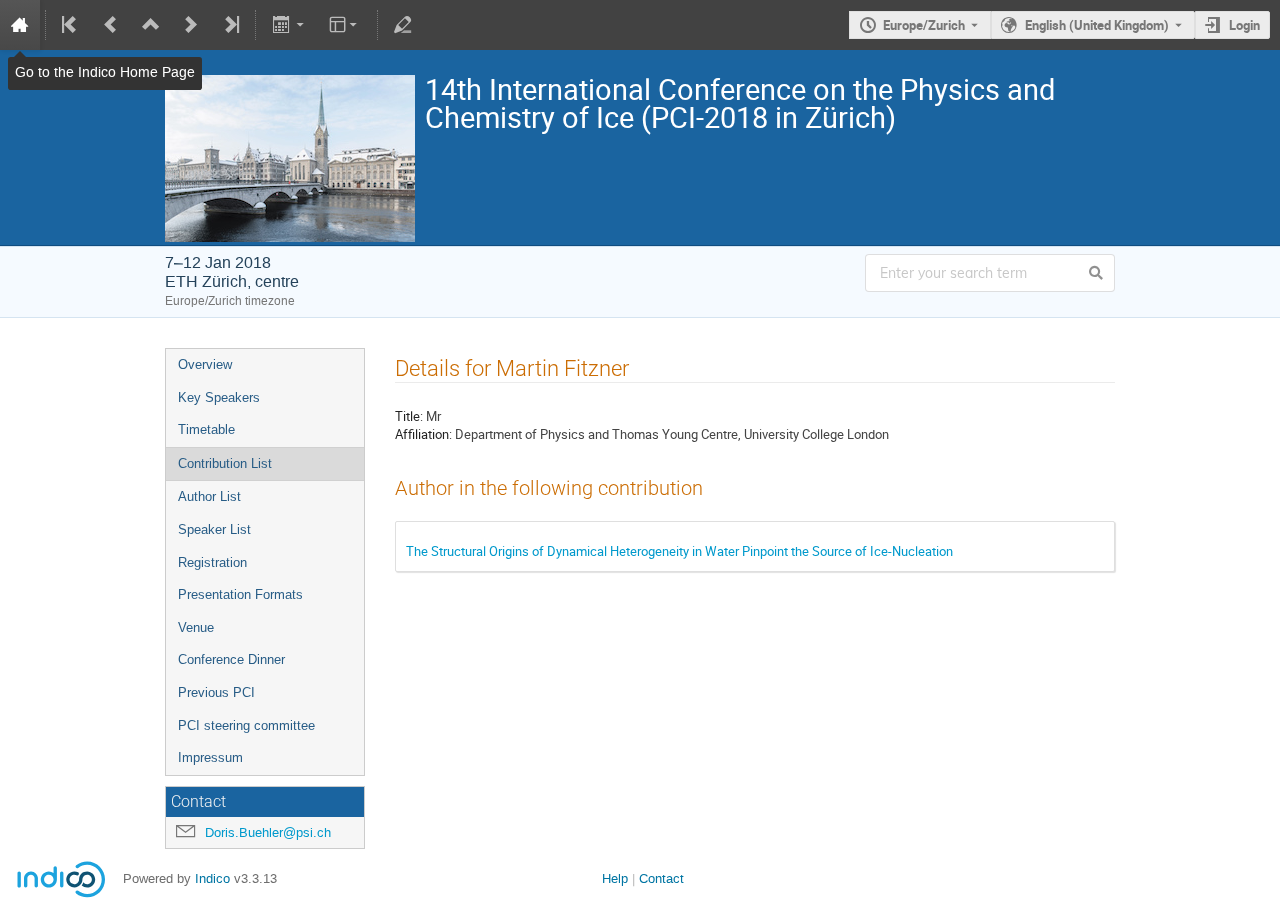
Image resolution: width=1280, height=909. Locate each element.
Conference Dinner (231, 659)
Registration (212, 562)
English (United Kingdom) (1097, 25)
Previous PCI (216, 692)
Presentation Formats (240, 594)
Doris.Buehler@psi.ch (268, 832)
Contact (661, 878)
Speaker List (214, 529)
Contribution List (225, 463)
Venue (196, 627)
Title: (409, 416)
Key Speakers (219, 397)
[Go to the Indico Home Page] (20, 25)
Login (1244, 25)
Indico (212, 878)
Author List (209, 496)
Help (615, 878)
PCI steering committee (246, 725)
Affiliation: (423, 434)
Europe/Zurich (924, 25)
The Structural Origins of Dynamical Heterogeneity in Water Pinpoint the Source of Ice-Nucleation (679, 551)
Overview (205, 364)
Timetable (206, 429)
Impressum (210, 757)
